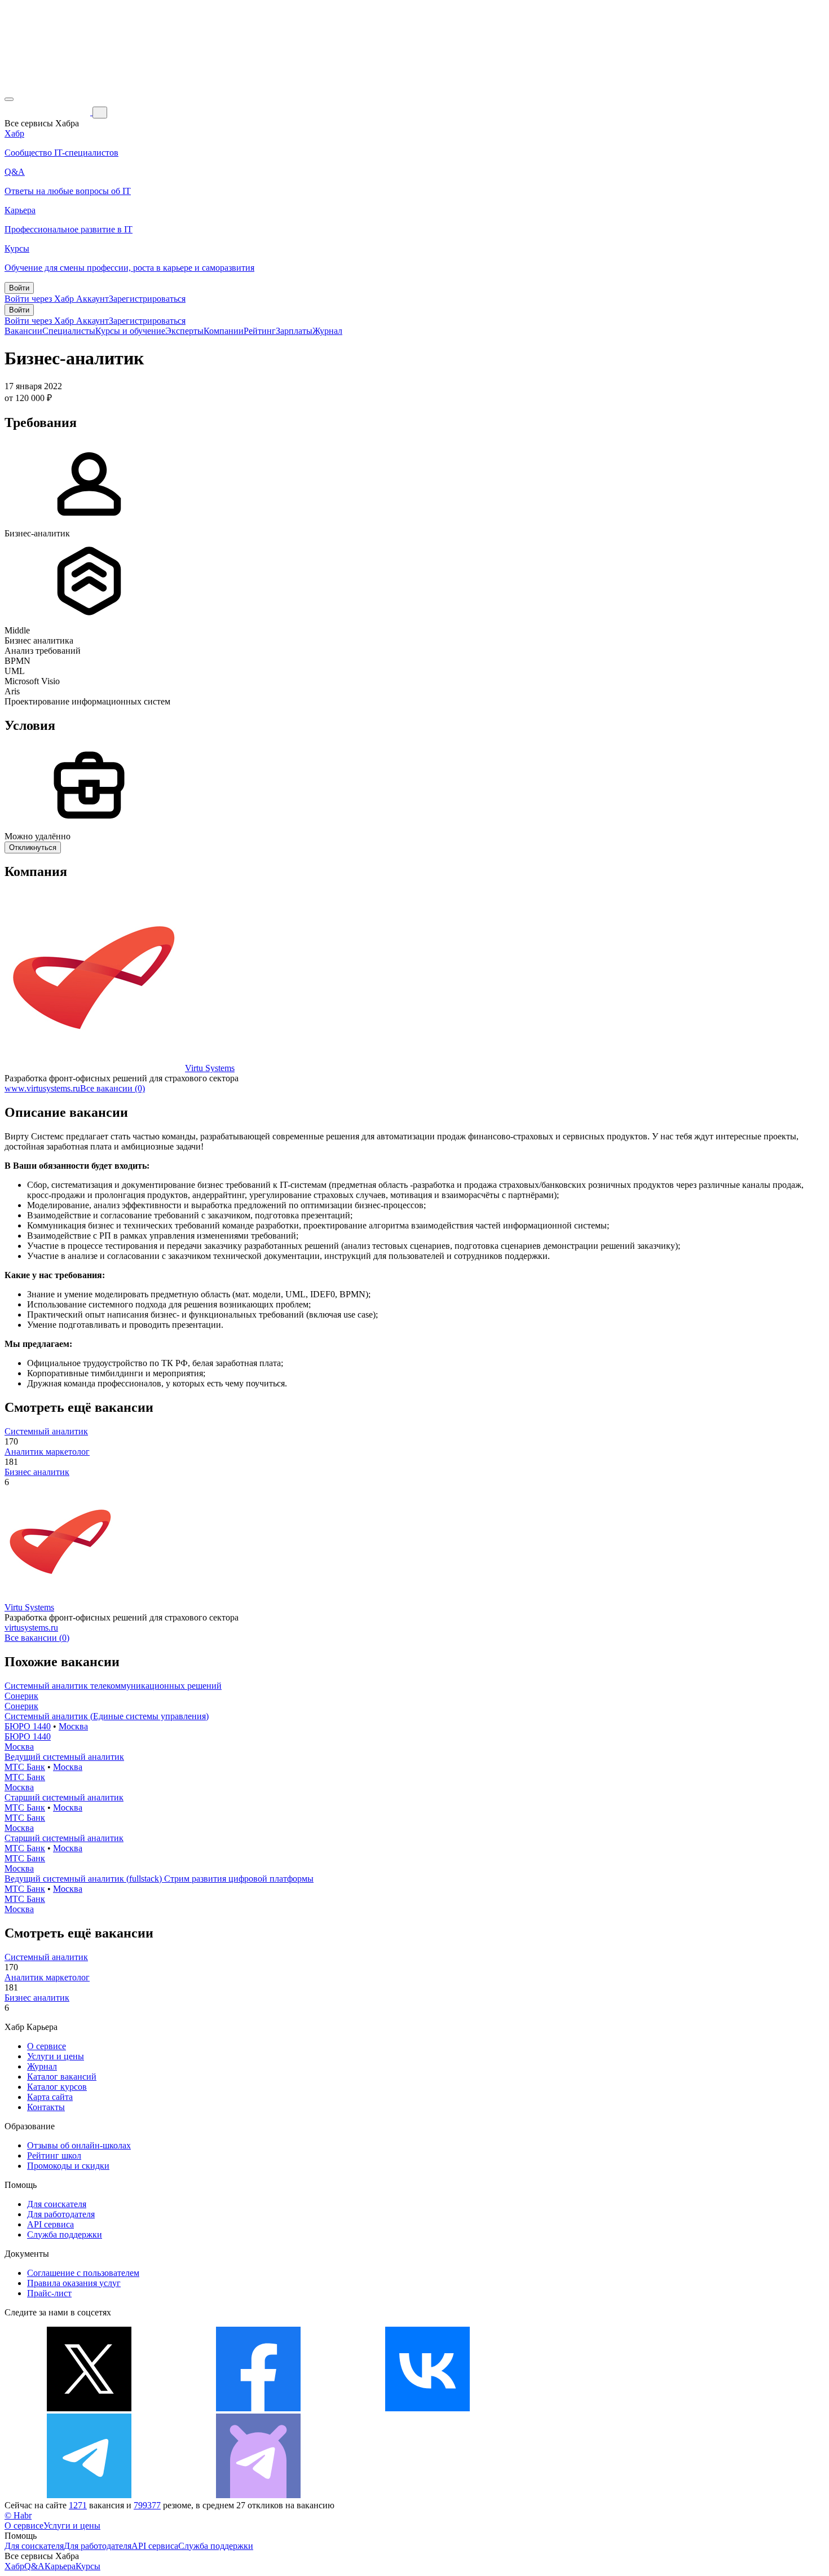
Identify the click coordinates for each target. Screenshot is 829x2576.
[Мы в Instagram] (597, 2408)
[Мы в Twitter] (89, 2408)
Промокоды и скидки (68, 2166)
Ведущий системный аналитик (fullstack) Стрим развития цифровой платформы (159, 1879)
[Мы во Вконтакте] (427, 2408)
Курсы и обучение (130, 331)
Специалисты (69, 331)
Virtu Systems (210, 1068)
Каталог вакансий (62, 2077)
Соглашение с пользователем (83, 2273)
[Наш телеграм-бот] (258, 2495)
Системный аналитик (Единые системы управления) (107, 1716)
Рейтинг (260, 331)
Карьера (60, 2566)
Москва (73, 1726)
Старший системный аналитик (64, 1797)
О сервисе (47, 2046)
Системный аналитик (46, 1431)
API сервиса (50, 2224)
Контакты (46, 2107)
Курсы (88, 2566)
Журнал (327, 331)
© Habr (18, 2515)
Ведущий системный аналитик (64, 1757)
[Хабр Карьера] (48, 112)
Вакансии (23, 331)
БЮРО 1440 (28, 1726)
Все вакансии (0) (113, 1088)
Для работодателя (61, 2214)
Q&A (34, 2566)
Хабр (14, 2566)
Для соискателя (57, 2204)
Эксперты (184, 331)
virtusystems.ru (31, 1628)
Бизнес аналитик (37, 1472)
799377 (147, 2505)
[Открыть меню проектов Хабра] (9, 99)
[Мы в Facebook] (258, 2408)
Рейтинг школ (54, 2156)
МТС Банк (25, 1767)
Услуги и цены (56, 2056)
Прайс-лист (49, 2293)
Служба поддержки (65, 2234)
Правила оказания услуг (74, 2283)
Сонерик (21, 1696)
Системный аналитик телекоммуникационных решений (113, 1686)
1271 (78, 2505)
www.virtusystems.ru (42, 1088)
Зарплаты (294, 331)
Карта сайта (50, 2097)
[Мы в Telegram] (89, 2495)
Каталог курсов (57, 2087)
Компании (224, 331)
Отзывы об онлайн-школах (79, 2145)
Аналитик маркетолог (47, 1452)
